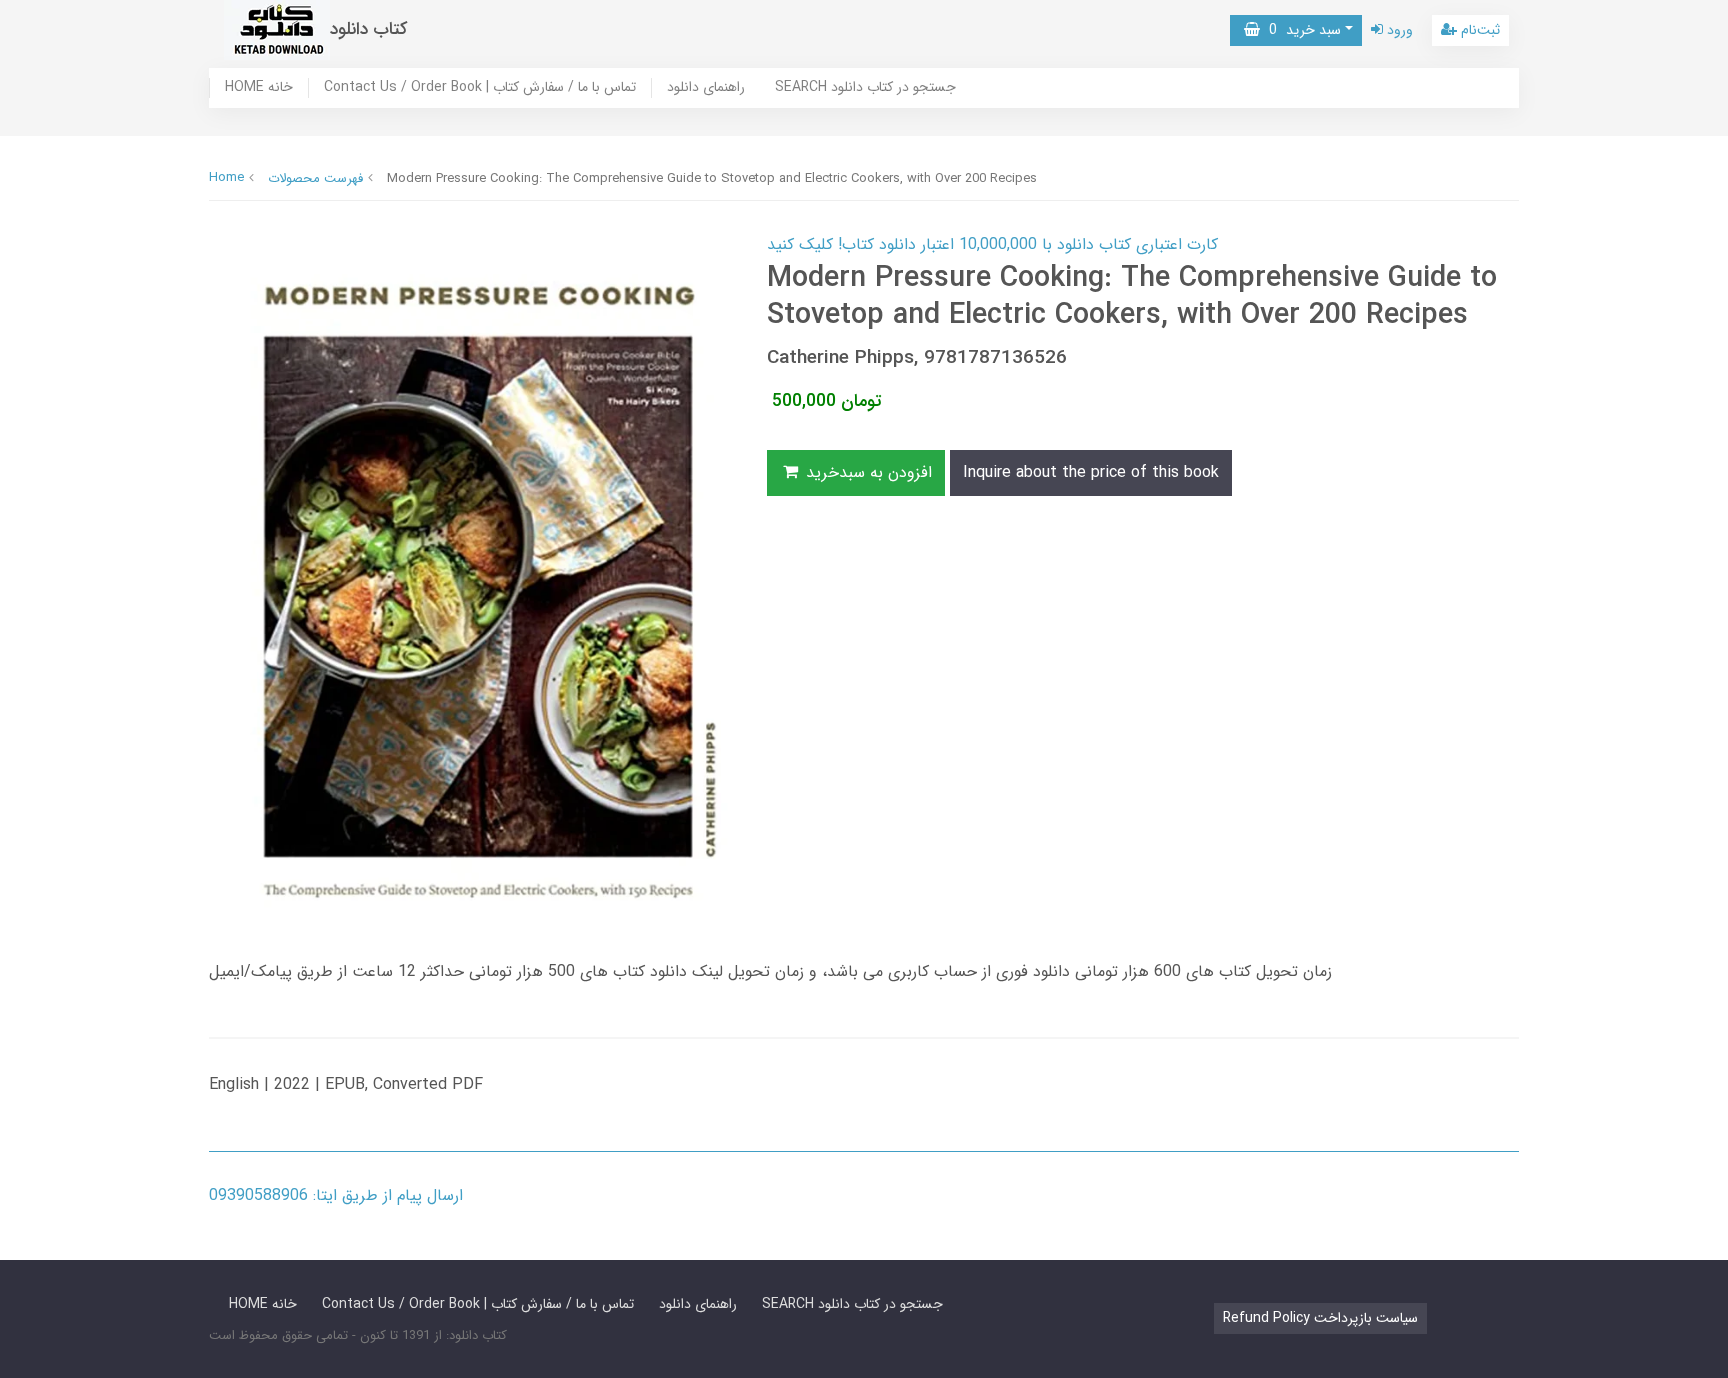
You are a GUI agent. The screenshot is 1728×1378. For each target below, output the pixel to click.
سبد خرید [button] (1300, 30)
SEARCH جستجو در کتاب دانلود (865, 88)
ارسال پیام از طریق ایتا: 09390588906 (336, 1195)
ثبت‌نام (1478, 30)
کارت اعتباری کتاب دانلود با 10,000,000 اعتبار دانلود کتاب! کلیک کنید (992, 244)
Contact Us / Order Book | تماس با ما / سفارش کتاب (480, 88)
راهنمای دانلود (706, 88)
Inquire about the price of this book (1091, 472)
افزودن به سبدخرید (866, 472)
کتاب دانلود (369, 29)
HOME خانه (259, 88)
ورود (1398, 30)
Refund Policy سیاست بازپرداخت (1320, 1318)
